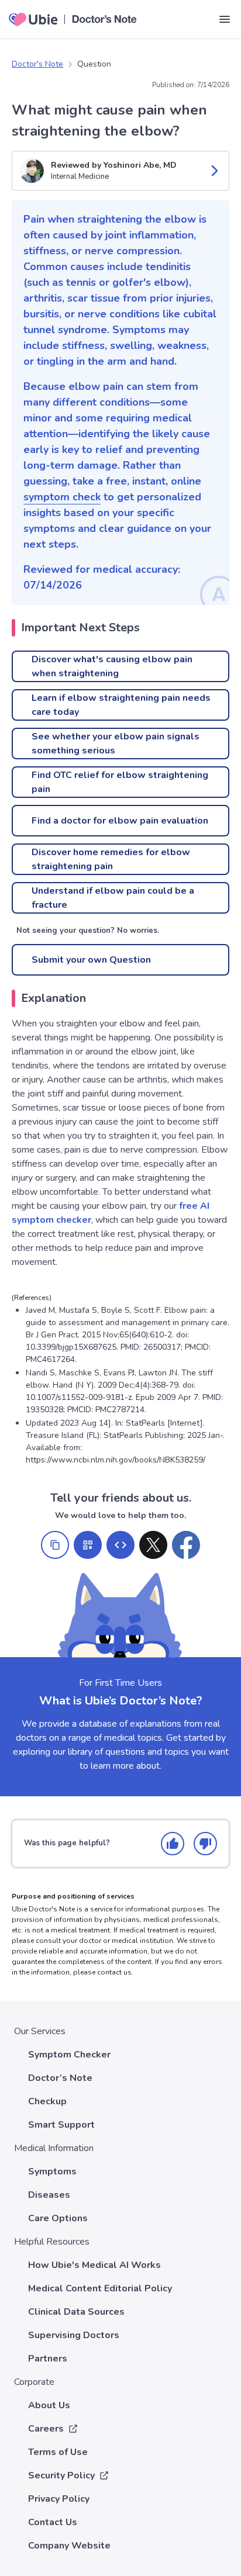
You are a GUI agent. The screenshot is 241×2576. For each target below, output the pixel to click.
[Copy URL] (55, 1545)
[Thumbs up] (173, 1844)
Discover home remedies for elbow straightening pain (111, 859)
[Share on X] (153, 1545)
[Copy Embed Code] (120, 1545)
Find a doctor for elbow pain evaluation (120, 821)
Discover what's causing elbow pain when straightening (112, 666)
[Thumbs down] (205, 1844)
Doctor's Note (37, 64)
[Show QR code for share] (88, 1545)
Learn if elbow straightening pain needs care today (121, 705)
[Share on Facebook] (186, 1545)
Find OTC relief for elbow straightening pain (120, 782)
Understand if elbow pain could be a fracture (113, 898)
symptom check (62, 497)
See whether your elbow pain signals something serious (116, 744)
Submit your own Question (91, 960)
